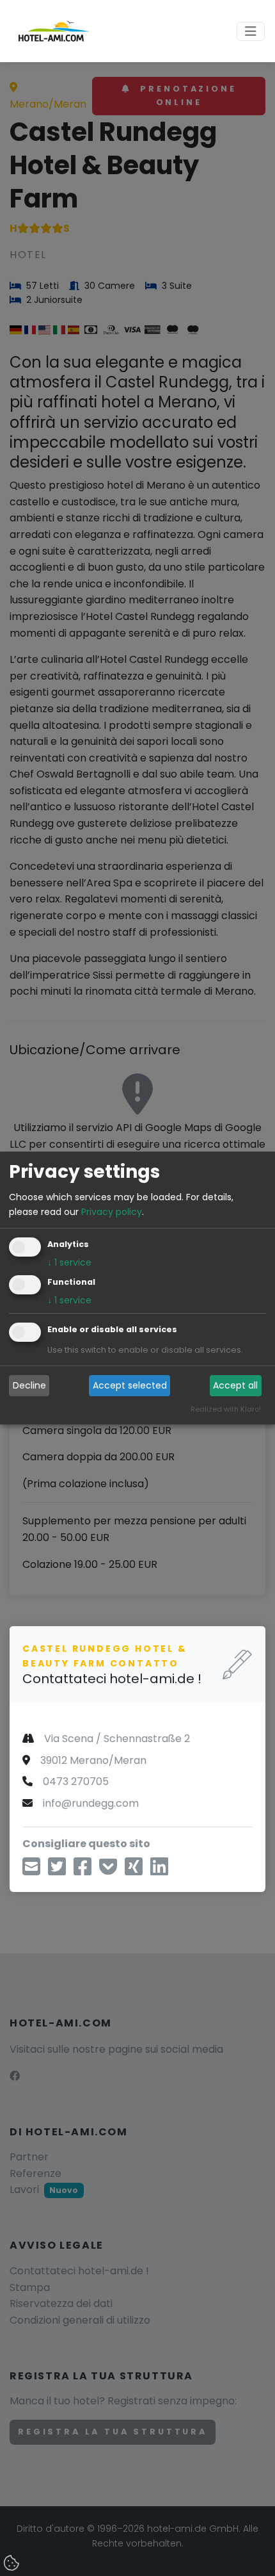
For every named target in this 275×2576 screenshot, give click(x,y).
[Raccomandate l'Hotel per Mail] (31, 1871)
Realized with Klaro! (226, 1409)
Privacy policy (112, 1212)
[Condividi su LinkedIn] (159, 1871)
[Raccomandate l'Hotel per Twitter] (57, 1871)
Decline (29, 1385)
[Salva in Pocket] (108, 1871)
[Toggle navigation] (251, 31)
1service (69, 1262)
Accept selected (130, 1385)
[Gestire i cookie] (13, 2564)
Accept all (235, 1385)
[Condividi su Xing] (134, 1871)
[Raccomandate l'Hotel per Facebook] (82, 1871)
